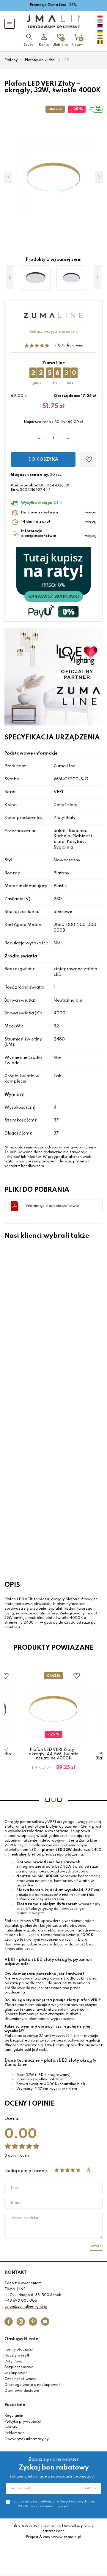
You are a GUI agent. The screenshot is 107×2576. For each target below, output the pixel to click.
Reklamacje (15, 2433)
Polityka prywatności (23, 2422)
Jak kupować (16, 2373)
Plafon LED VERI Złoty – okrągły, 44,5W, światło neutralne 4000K (54, 1754)
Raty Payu (13, 2362)
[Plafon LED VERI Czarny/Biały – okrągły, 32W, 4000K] (71, 278)
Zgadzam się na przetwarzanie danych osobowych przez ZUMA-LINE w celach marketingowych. (54, 2504)
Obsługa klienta (22, 2339)
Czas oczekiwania (21, 2379)
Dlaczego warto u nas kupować (32, 2385)
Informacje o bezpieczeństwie (52, 1206)
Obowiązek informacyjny (27, 2439)
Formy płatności (19, 2350)
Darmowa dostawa (22, 2391)
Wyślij (96, 2246)
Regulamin (14, 2416)
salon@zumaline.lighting (26, 2307)
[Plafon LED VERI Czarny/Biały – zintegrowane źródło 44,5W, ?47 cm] (36, 278)
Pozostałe (15, 2405)
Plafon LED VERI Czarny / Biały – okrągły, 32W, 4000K (40, 1331)
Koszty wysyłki (18, 2356)
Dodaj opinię (72, 346)
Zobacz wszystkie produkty (53, 332)
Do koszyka (43, 459)
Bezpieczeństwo (19, 2367)
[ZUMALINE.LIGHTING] (53, 22)
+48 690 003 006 (21, 2301)
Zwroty (11, 2427)
